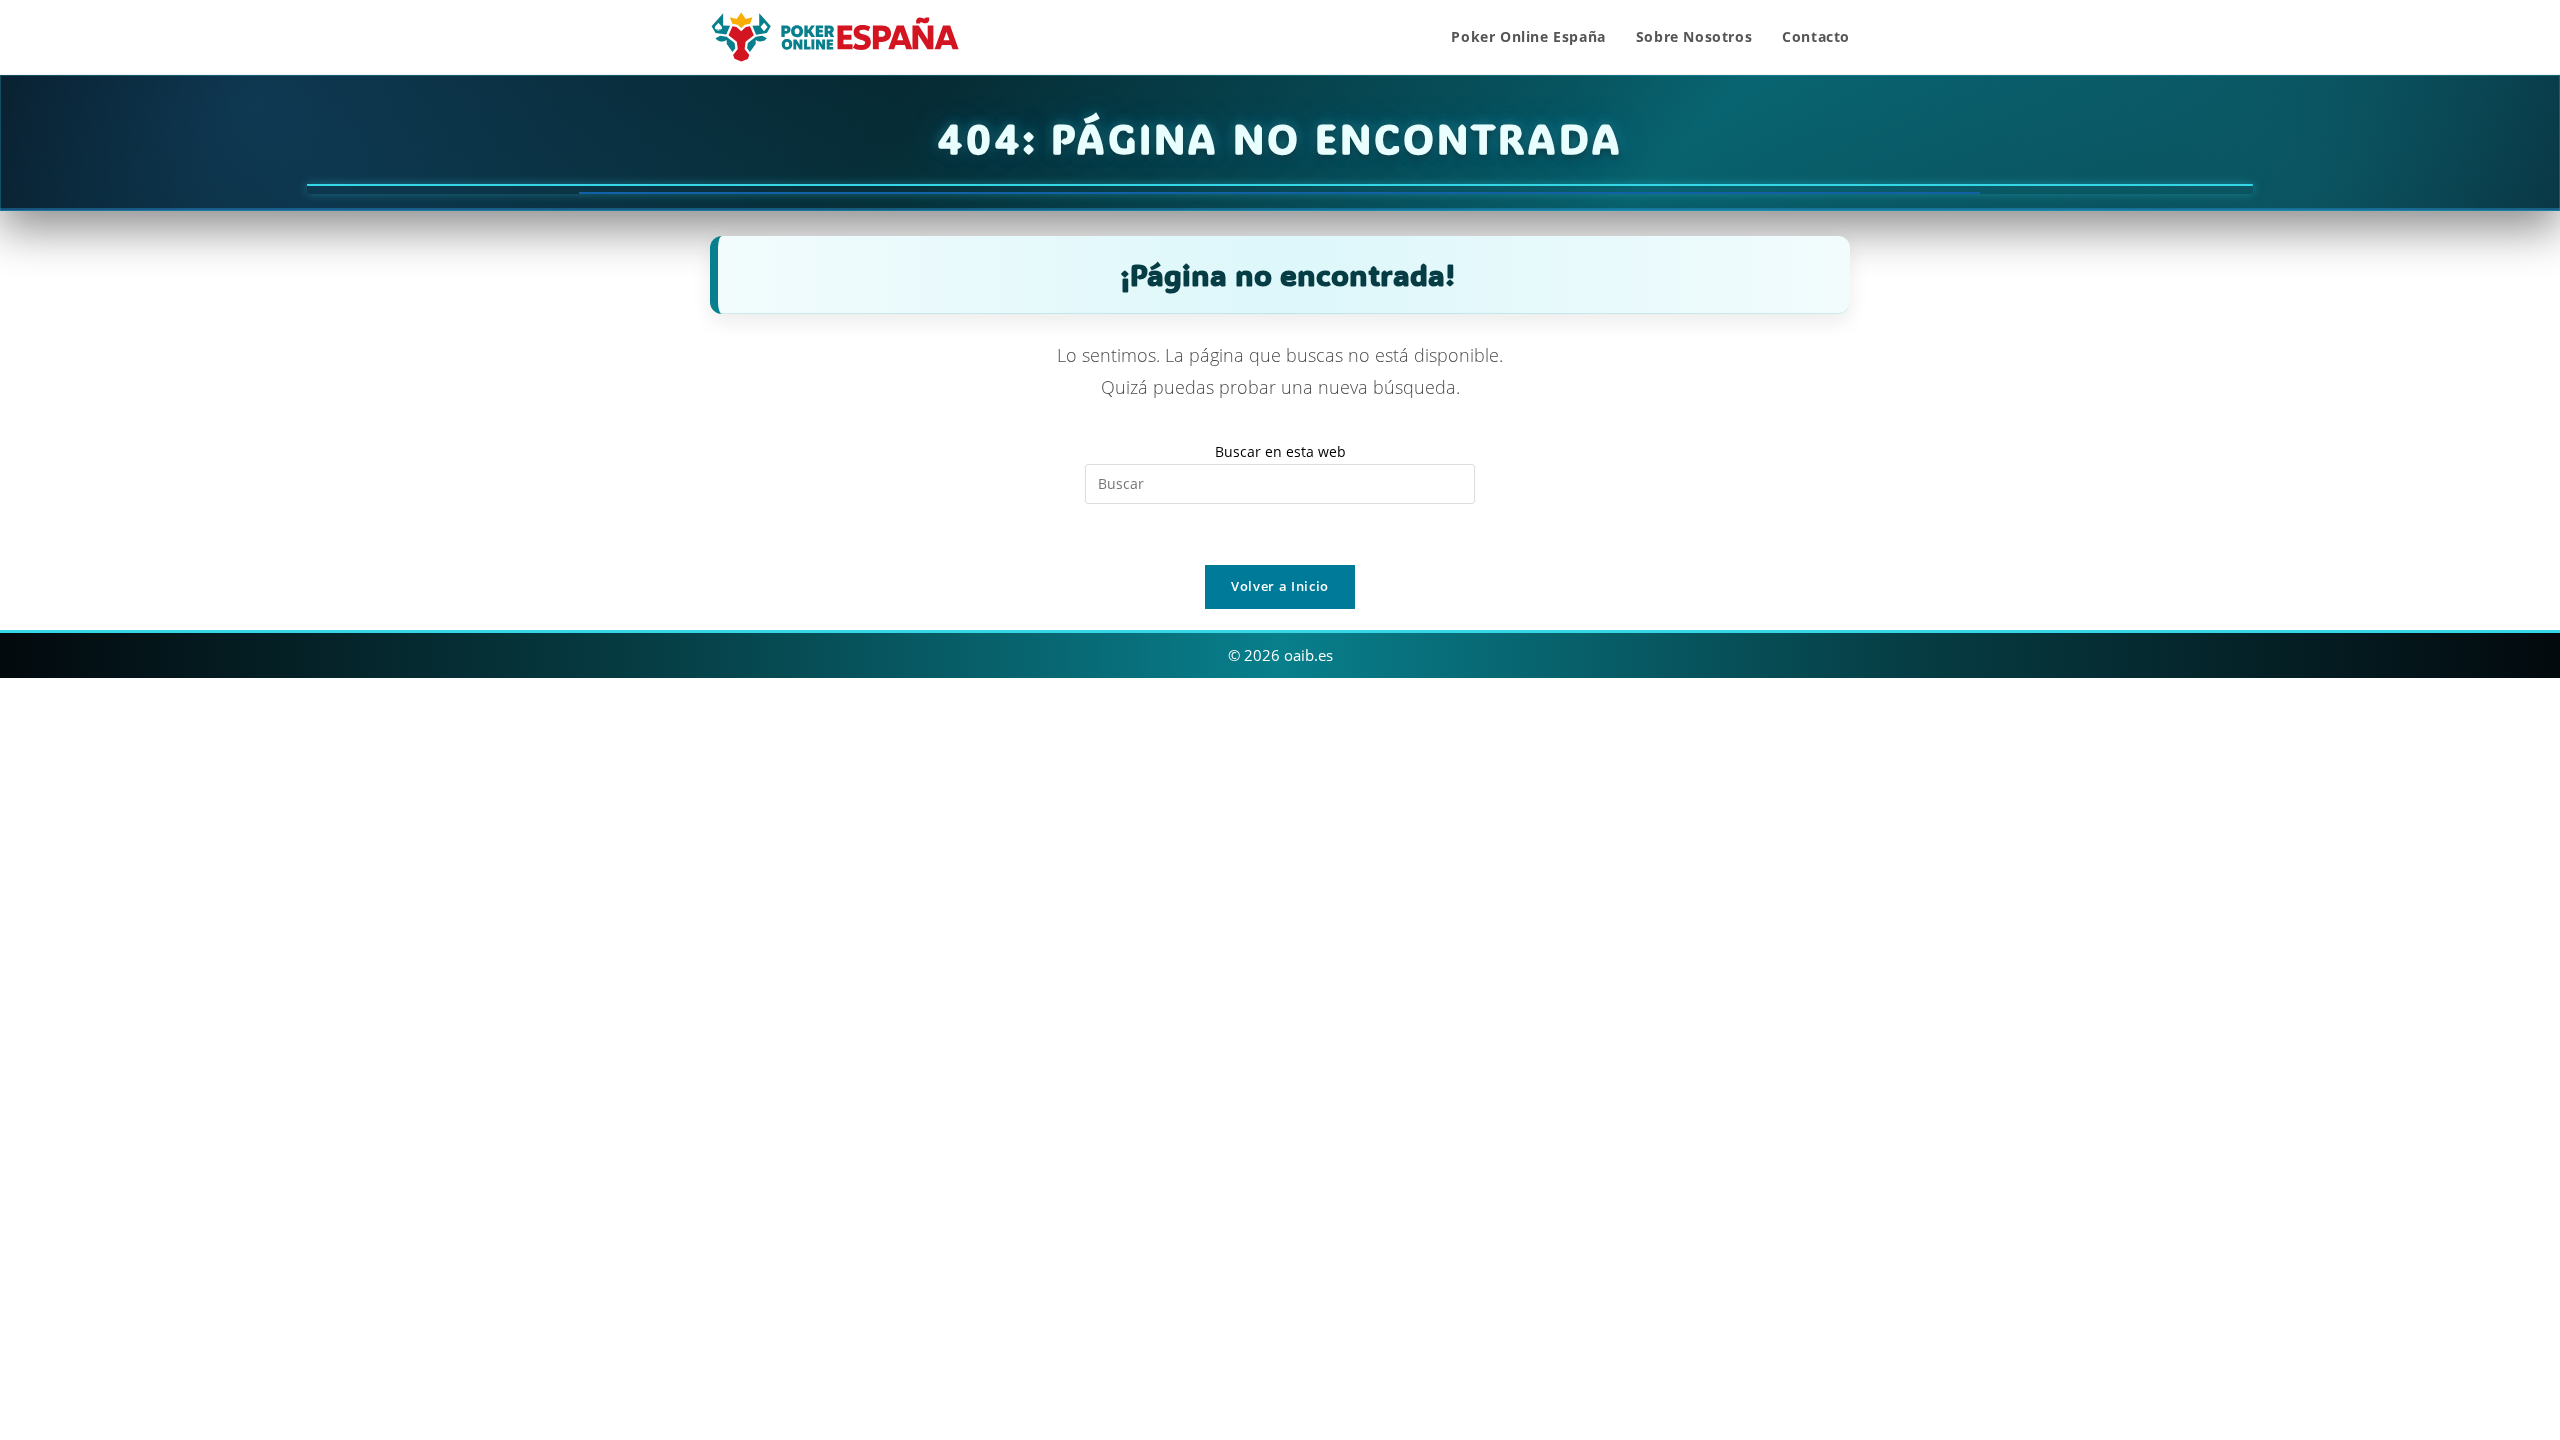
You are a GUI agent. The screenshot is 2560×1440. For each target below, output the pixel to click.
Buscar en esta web (1280, 451)
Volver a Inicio (1280, 586)
